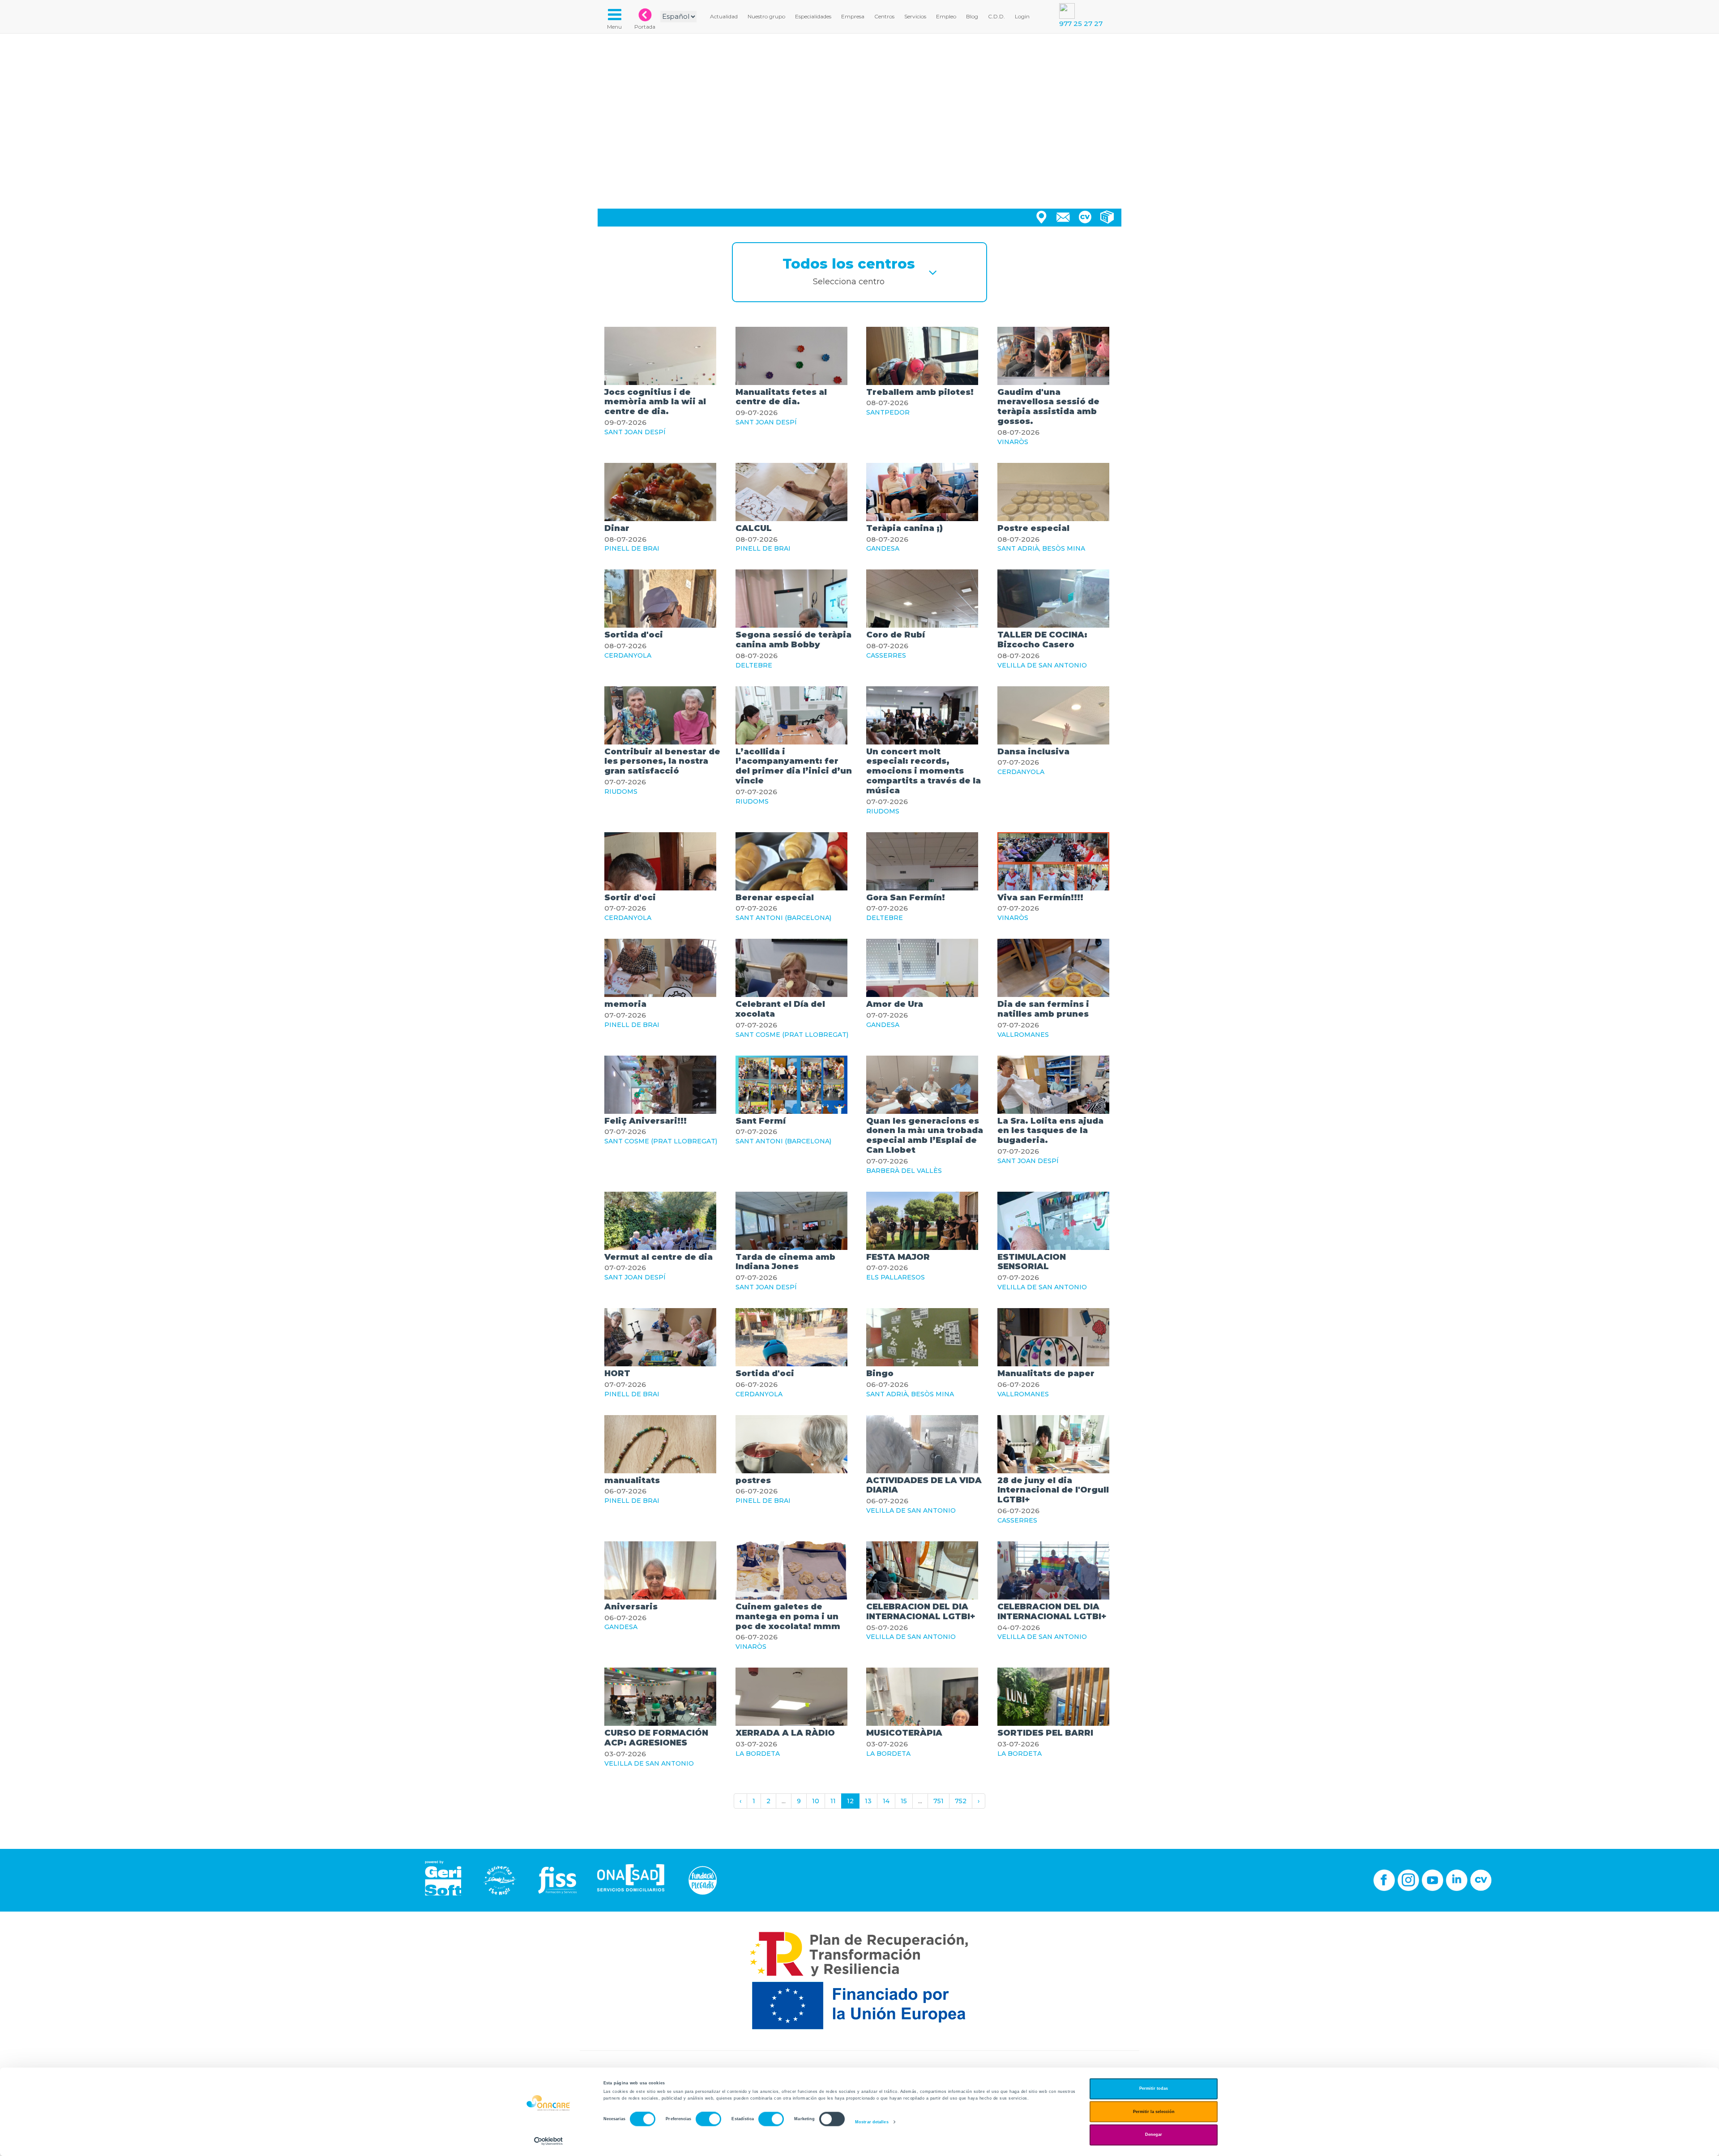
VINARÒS (1013, 442)
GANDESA (883, 548)
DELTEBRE (754, 665)
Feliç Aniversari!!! (646, 1121)
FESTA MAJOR (898, 1257)
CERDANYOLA (628, 655)
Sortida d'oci (634, 635)
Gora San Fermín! (906, 898)
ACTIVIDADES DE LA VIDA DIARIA (924, 1485)
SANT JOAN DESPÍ (635, 432)
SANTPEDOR (888, 412)
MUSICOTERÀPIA (904, 1733)
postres (753, 1480)
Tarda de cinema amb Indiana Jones (785, 1262)
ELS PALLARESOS (896, 1277)
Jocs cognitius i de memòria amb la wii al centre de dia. (655, 402)
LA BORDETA (758, 1754)
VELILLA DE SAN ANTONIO (1042, 665)
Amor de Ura (895, 1004)
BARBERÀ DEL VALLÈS (904, 1171)
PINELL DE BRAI (632, 548)
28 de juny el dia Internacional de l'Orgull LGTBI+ (1053, 1490)
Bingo (880, 1373)
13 (868, 1801)
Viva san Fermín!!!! (1040, 898)
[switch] (708, 2119)
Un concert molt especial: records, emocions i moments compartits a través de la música (924, 771)
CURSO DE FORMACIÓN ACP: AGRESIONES (656, 1738)
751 (939, 1801)
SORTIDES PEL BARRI (1045, 1733)
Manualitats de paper (1046, 1373)
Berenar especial (775, 898)
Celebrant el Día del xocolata (780, 1009)
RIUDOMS (621, 791)
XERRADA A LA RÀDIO (785, 1733)
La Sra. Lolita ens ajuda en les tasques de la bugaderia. (1050, 1131)
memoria (625, 1004)
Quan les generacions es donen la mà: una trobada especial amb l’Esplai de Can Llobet (925, 1136)
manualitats (632, 1480)
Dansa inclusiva (1033, 752)
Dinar (617, 528)
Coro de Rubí (896, 635)
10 (816, 1801)
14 (886, 1801)
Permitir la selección (1154, 2112)
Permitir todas (1154, 2089)
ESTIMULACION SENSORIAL (1032, 1262)
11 (833, 1801)
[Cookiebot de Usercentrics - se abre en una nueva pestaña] (549, 2141)
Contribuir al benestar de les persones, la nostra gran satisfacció (662, 761)
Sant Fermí (761, 1121)
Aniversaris (631, 1607)
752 (961, 1801)
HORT (617, 1373)
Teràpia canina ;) (904, 528)
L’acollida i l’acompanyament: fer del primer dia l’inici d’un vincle (794, 766)
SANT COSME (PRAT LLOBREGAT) (792, 1035)
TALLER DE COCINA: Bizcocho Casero (1042, 640)
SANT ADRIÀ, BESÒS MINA (1041, 548)
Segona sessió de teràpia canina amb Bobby (793, 640)
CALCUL (754, 528)
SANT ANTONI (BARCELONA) (783, 918)
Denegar (1154, 2135)
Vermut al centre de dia (659, 1257)
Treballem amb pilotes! (920, 392)
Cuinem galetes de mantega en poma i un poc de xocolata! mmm (788, 1617)
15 (904, 1801)
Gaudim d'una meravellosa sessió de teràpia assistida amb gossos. (1048, 407)
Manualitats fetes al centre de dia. (781, 397)
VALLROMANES (1023, 1035)
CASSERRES (886, 655)
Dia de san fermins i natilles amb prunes (1043, 1009)
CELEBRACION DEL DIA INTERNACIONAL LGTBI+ (921, 1612)
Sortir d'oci (630, 898)
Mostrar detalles (872, 2122)
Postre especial (1033, 528)
